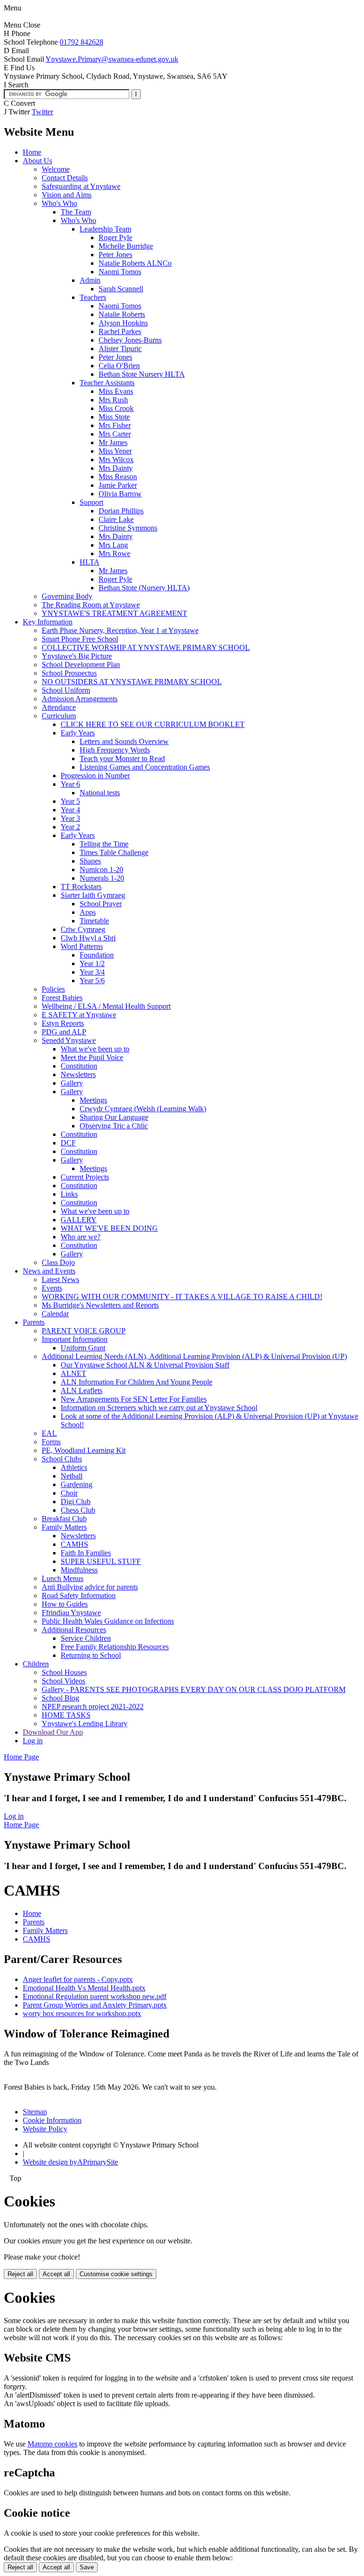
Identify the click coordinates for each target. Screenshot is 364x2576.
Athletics (74, 1467)
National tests (100, 793)
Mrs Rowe (114, 553)
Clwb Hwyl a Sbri (88, 938)
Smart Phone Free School (80, 639)
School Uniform (66, 690)
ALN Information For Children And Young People (136, 1382)
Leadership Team (105, 229)
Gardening (77, 1484)
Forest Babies (62, 998)
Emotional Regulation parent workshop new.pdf (95, 1996)
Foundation (97, 955)
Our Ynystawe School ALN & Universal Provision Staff (145, 1365)
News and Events (49, 1271)
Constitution (79, 1066)
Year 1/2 (92, 963)
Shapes (90, 861)
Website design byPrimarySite (70, 2162)
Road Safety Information (79, 1595)
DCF (68, 1143)
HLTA (90, 562)
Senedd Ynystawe (69, 1040)
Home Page (21, 1757)
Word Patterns (82, 946)
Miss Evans (116, 391)
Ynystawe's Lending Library (85, 1724)
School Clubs (62, 1459)
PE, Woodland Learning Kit (84, 1450)
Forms (51, 1442)
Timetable (94, 921)
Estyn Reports (63, 1023)
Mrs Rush (113, 400)
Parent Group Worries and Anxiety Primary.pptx (95, 2005)
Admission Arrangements (80, 699)
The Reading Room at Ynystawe (91, 605)
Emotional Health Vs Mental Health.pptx (84, 1988)
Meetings (93, 1100)
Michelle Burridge (126, 246)
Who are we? (81, 1237)
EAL (49, 1433)
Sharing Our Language (114, 1117)
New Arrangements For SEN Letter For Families (134, 1399)
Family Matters (64, 1527)
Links (69, 1194)
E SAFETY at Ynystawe (79, 1015)
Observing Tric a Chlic (114, 1126)
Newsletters (78, 1074)
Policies (53, 989)
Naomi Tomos (120, 272)
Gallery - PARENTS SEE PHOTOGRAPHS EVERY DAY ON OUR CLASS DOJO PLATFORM (194, 1689)
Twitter (42, 112)
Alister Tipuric (120, 349)
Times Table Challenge (114, 852)
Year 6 (70, 784)
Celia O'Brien (119, 366)
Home (32, 152)
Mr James (113, 442)
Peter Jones (115, 255)
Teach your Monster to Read (122, 758)
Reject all (20, 2274)
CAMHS (74, 1544)
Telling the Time (104, 844)
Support (91, 502)
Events (52, 1288)
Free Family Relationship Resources (115, 1647)
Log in (33, 1741)
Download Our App (53, 1732)
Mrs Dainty (116, 468)
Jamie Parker (118, 485)
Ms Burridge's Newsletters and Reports (100, 1305)
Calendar (55, 1314)
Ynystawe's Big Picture (77, 656)
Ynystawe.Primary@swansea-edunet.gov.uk (112, 59)
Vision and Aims (67, 195)
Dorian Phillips (121, 511)
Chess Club (78, 1510)
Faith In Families (86, 1553)
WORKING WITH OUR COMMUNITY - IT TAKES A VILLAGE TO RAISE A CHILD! (182, 1297)
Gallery (72, 1083)
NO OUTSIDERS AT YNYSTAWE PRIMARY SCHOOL (132, 682)
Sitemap (35, 2112)
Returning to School (91, 1655)
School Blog (60, 1698)
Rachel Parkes (120, 331)
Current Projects (85, 1177)
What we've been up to (95, 1049)
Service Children (86, 1638)
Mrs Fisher (115, 425)
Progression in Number (95, 776)
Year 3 (70, 818)
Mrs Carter (115, 434)
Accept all (56, 2274)
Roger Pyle (115, 237)
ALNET (73, 1373)
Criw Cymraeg (83, 929)
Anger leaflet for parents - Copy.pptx (78, 1979)
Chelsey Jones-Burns (130, 340)
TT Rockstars (81, 887)
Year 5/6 (92, 981)
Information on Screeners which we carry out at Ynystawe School (159, 1408)
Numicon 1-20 (101, 870)
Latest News (60, 1279)
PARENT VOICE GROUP (84, 1331)
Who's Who (59, 203)
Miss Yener (115, 451)
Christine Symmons (128, 528)
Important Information (75, 1339)
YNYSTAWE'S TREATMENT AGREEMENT (114, 613)
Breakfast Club (64, 1519)
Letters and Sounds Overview (124, 741)
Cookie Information (52, 2120)
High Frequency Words (115, 750)
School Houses (64, 1672)
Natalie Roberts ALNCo (135, 263)
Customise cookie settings (116, 2274)
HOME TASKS (66, 1715)
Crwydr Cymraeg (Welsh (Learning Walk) (143, 1109)
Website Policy (45, 2129)
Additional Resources (74, 1630)
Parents (34, 1322)
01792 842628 (82, 42)
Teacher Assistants (107, 383)
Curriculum (59, 716)
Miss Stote (114, 417)
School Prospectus (69, 673)
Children (36, 1664)
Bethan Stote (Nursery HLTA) (144, 588)
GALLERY (79, 1220)
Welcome (56, 169)
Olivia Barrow (120, 494)
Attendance (59, 707)
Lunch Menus (63, 1578)
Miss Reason (118, 477)
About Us (37, 161)
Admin (90, 280)
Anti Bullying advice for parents (90, 1587)
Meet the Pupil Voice (92, 1057)
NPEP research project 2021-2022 (93, 1706)
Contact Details (65, 178)
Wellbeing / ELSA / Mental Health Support (106, 1006)
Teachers (93, 297)
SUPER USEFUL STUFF (101, 1561)
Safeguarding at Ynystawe (81, 186)
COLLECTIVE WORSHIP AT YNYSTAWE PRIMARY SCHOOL (146, 647)
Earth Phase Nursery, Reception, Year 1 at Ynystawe (120, 630)
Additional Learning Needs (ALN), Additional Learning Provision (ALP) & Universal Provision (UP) (194, 1356)
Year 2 (70, 827)
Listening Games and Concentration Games (145, 767)
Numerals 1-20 (102, 878)
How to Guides (65, 1604)
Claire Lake (116, 519)
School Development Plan (81, 665)
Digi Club (76, 1502)
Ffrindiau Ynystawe (71, 1613)
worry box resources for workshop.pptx (82, 2013)
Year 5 (70, 801)
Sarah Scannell (121, 289)
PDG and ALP (64, 1032)
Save (87, 2567)
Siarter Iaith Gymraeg (93, 895)
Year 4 (70, 810)
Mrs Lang (113, 545)
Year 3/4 (92, 972)
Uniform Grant (83, 1348)
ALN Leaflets (82, 1390)
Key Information (48, 622)
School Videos (64, 1681)
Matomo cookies (52, 2444)
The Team (76, 212)
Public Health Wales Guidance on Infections (108, 1621)
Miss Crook (116, 408)
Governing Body (67, 596)
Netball (72, 1476)
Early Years (78, 733)
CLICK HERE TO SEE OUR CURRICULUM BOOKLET (153, 724)
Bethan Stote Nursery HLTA (142, 374)
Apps (88, 912)
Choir (69, 1493)
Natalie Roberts (122, 314)
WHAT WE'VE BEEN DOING (109, 1228)
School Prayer (101, 904)
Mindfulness (79, 1570)
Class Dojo (58, 1262)
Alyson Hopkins (123, 323)
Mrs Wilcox (116, 460)
